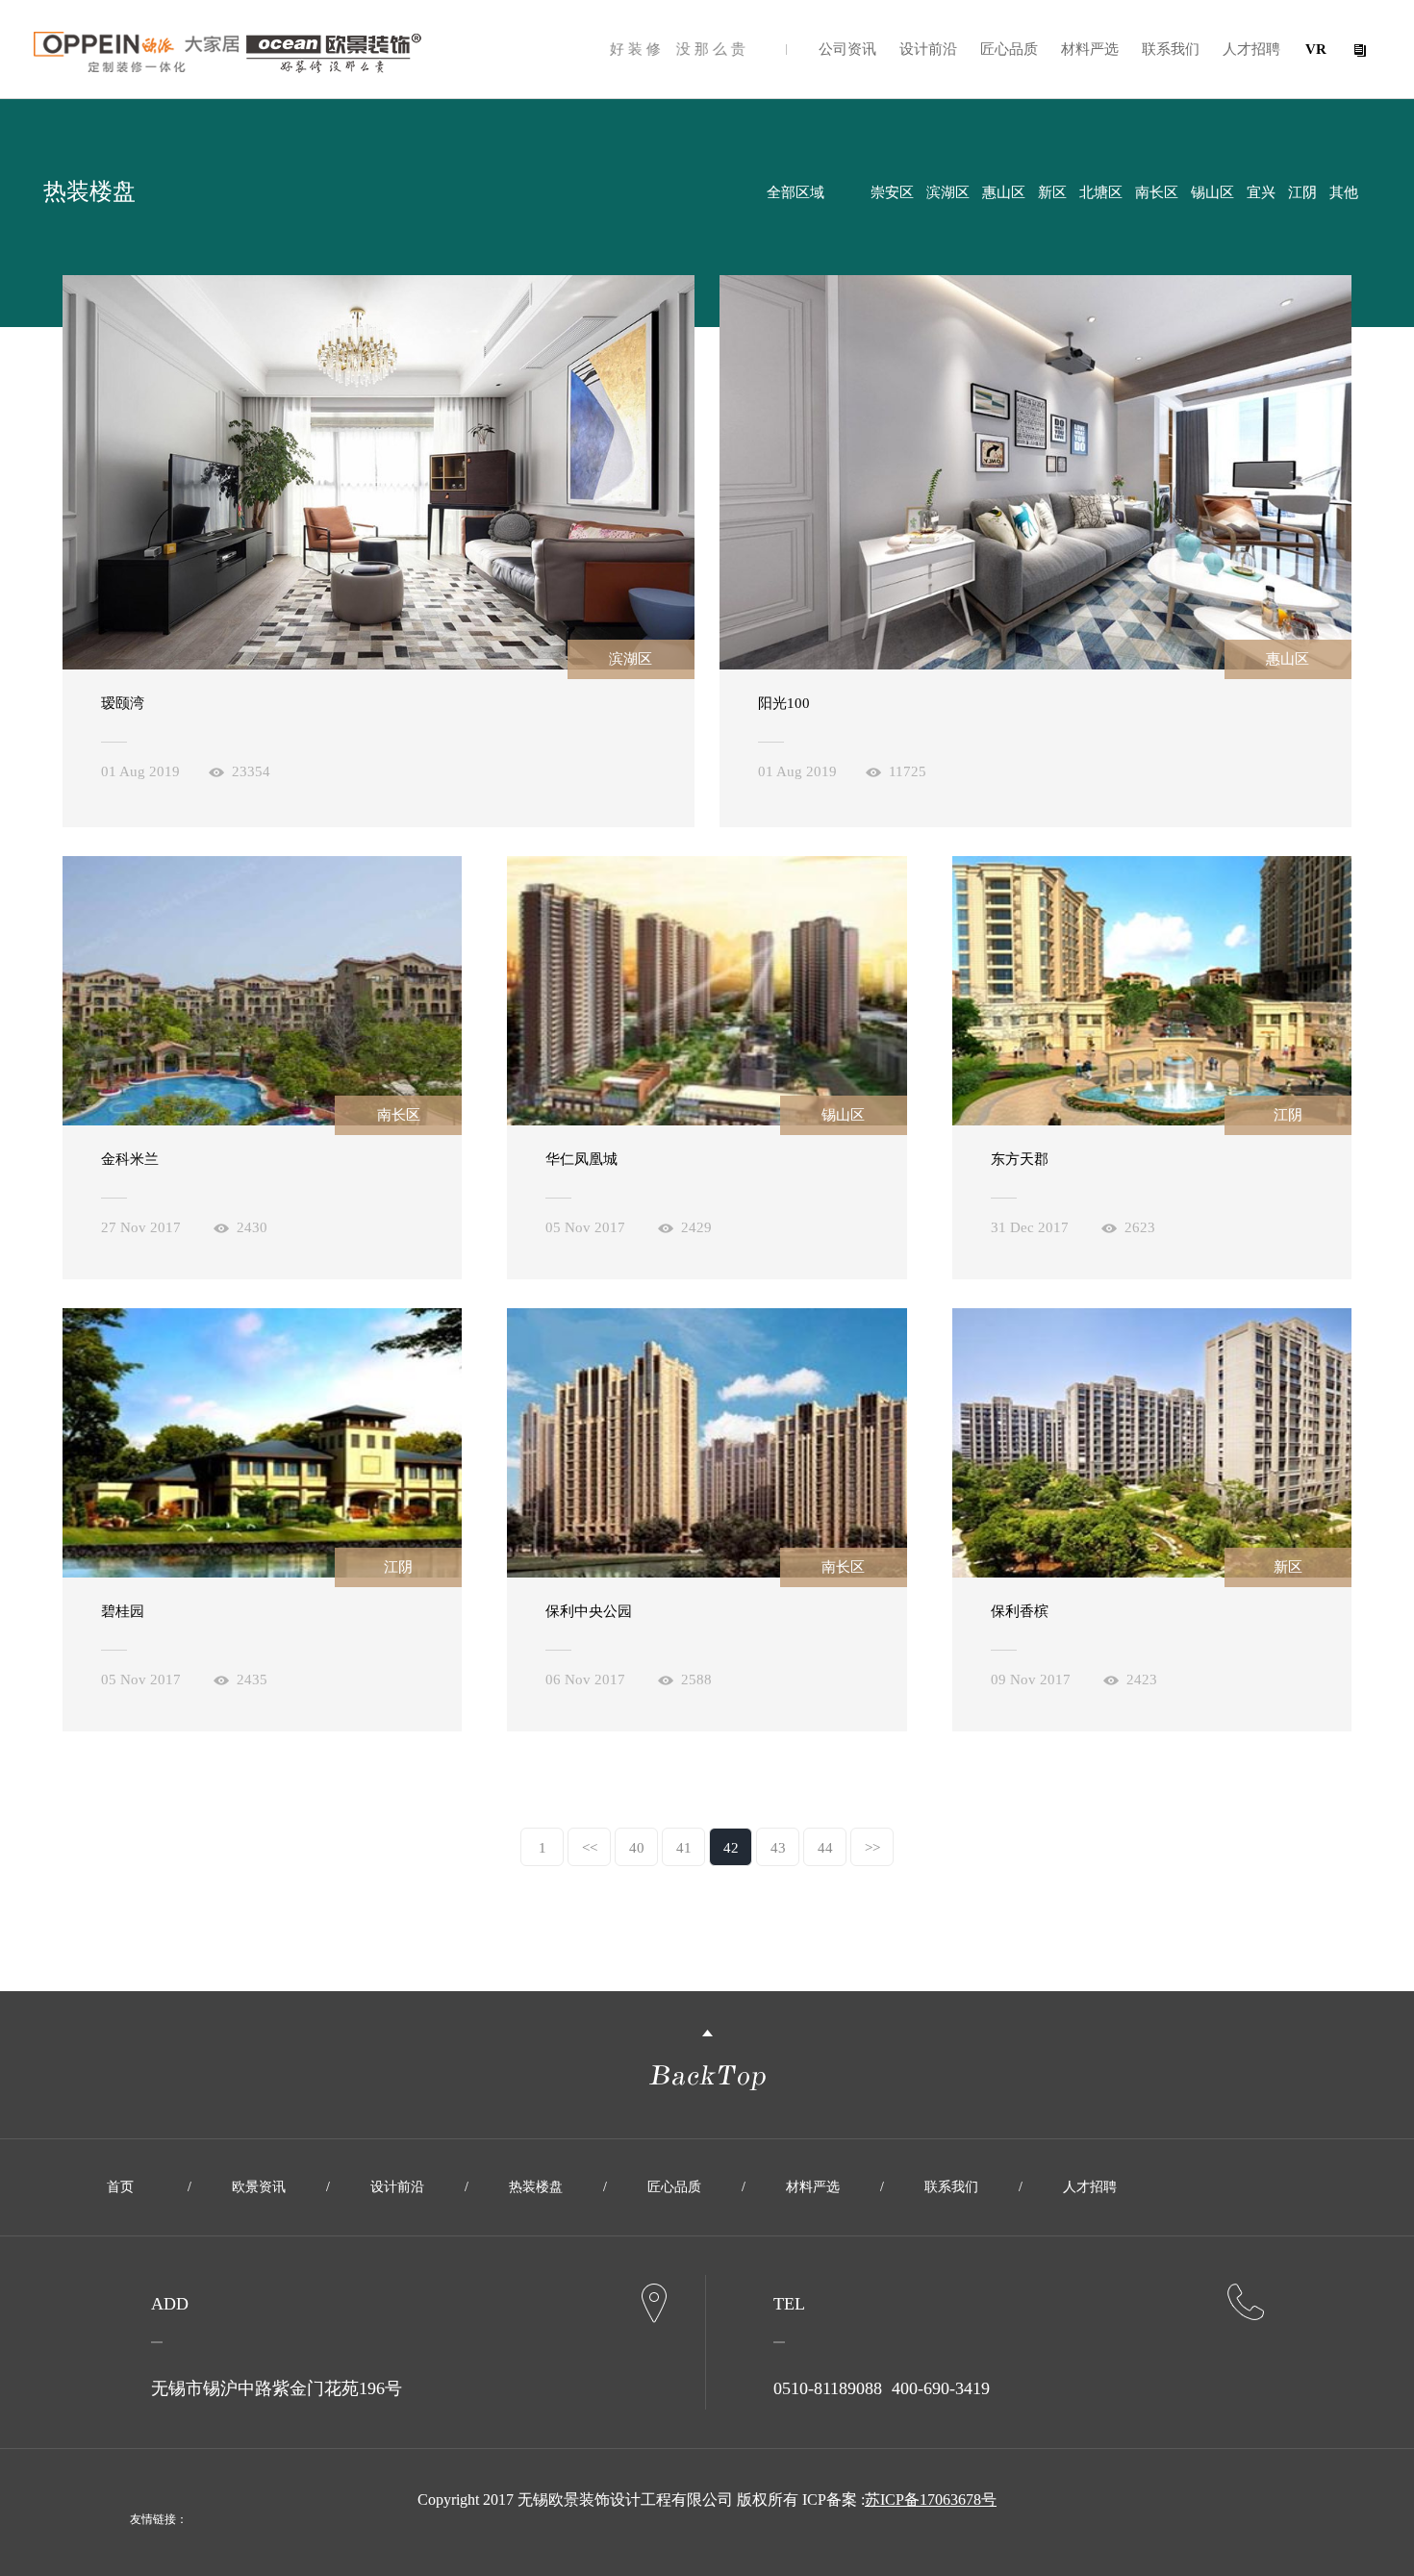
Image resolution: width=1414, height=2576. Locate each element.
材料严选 (1090, 49)
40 (637, 1848)
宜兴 (1261, 192)
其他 (1344, 192)
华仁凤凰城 (581, 1159)
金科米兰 (130, 1159)
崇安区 (892, 192)
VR (1316, 49)
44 (825, 1848)
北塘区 (1101, 192)
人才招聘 (1251, 49)
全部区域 (795, 192)
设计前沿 (928, 49)
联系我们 (1171, 49)
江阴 (1302, 192)
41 (684, 1848)
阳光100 (784, 703)
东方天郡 (1020, 1159)
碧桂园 (123, 1611)
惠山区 (1004, 192)
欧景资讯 (259, 2187)
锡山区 (1212, 192)
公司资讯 (847, 49)
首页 (120, 2187)
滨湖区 (948, 192)
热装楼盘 (536, 2187)
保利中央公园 (589, 1611)
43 (778, 1848)
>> (872, 1848)
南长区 (1157, 192)
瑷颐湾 (123, 703)
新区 (1052, 192)
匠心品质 (1009, 49)
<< (590, 1848)
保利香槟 (1020, 1611)
